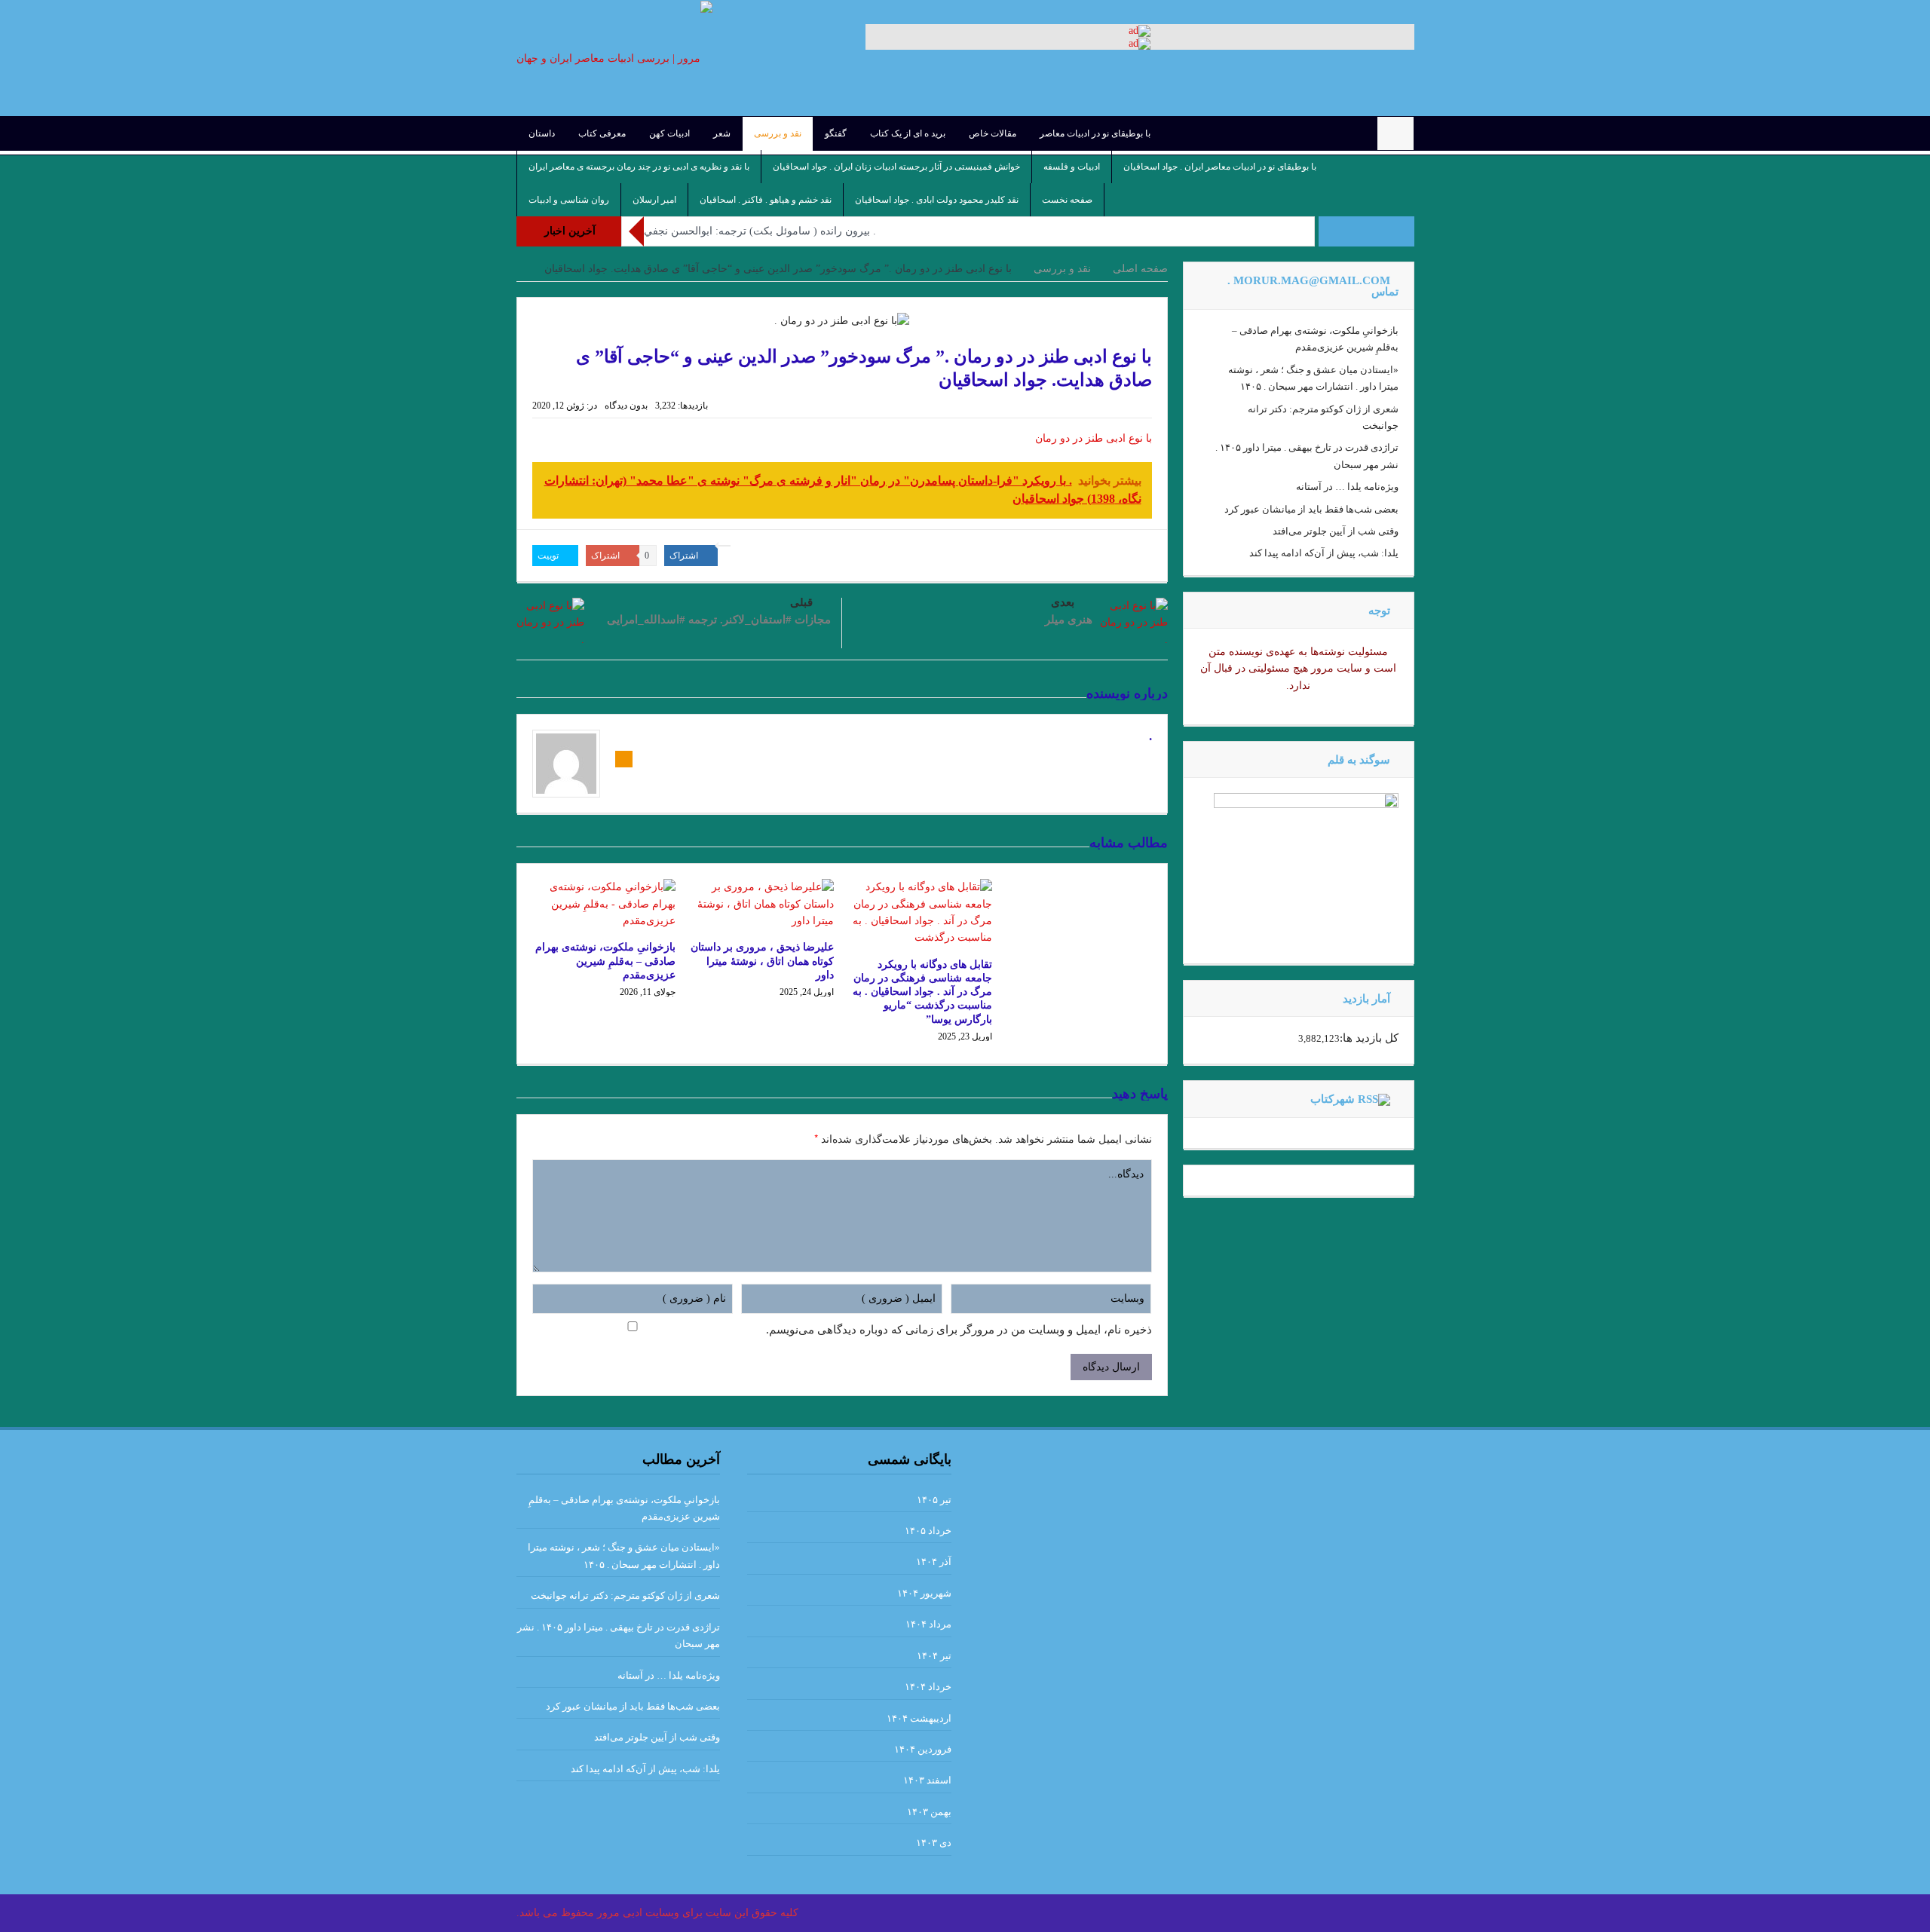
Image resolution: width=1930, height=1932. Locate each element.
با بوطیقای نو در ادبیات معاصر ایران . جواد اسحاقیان (1220, 167)
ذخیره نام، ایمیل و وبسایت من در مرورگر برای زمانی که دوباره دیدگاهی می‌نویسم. (959, 1330)
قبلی (801, 602)
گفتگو (836, 133)
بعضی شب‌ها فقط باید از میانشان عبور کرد (1311, 509)
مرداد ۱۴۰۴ (928, 1624)
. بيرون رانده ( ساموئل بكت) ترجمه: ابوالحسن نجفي (760, 231)
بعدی (1063, 602)
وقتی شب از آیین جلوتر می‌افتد (1336, 531)
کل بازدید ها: (1369, 1038)
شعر (722, 133)
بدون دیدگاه (626, 406)
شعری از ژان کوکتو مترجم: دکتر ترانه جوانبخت (625, 1595)
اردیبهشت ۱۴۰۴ (919, 1718)
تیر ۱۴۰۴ (934, 1656)
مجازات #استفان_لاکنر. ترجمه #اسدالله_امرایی (719, 620)
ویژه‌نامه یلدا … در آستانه (1347, 487)
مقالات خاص (993, 133)
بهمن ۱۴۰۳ (929, 1812)
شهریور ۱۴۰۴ (924, 1593)
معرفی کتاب (602, 133)
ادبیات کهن (669, 133)
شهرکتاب (1333, 1099)
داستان (542, 133)
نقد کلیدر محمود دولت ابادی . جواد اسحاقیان (937, 200)
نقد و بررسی (778, 133)
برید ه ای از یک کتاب (908, 133)
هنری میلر (1069, 620)
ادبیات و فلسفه (1072, 167)
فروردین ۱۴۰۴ (923, 1749)
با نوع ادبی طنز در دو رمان (1094, 438)
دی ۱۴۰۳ (934, 1843)
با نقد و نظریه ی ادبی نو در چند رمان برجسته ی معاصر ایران (639, 167)
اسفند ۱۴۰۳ (927, 1780)
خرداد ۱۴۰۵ (928, 1531)
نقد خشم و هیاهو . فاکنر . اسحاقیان (766, 200)
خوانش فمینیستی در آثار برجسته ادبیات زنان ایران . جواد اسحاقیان (896, 167)
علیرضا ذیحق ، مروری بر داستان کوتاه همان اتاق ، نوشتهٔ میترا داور (762, 961)
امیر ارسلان (654, 200)
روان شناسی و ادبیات (569, 200)
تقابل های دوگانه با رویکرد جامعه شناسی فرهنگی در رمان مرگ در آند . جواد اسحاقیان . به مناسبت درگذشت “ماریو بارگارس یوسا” (922, 992)
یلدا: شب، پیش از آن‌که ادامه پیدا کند (1324, 553)
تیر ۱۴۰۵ (934, 1500)
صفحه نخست (1067, 200)
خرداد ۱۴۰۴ (928, 1687)
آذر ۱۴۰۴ (934, 1562)
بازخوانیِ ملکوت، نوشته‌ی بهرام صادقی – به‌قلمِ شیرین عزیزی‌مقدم (605, 961)
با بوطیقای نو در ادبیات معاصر (1095, 133)
